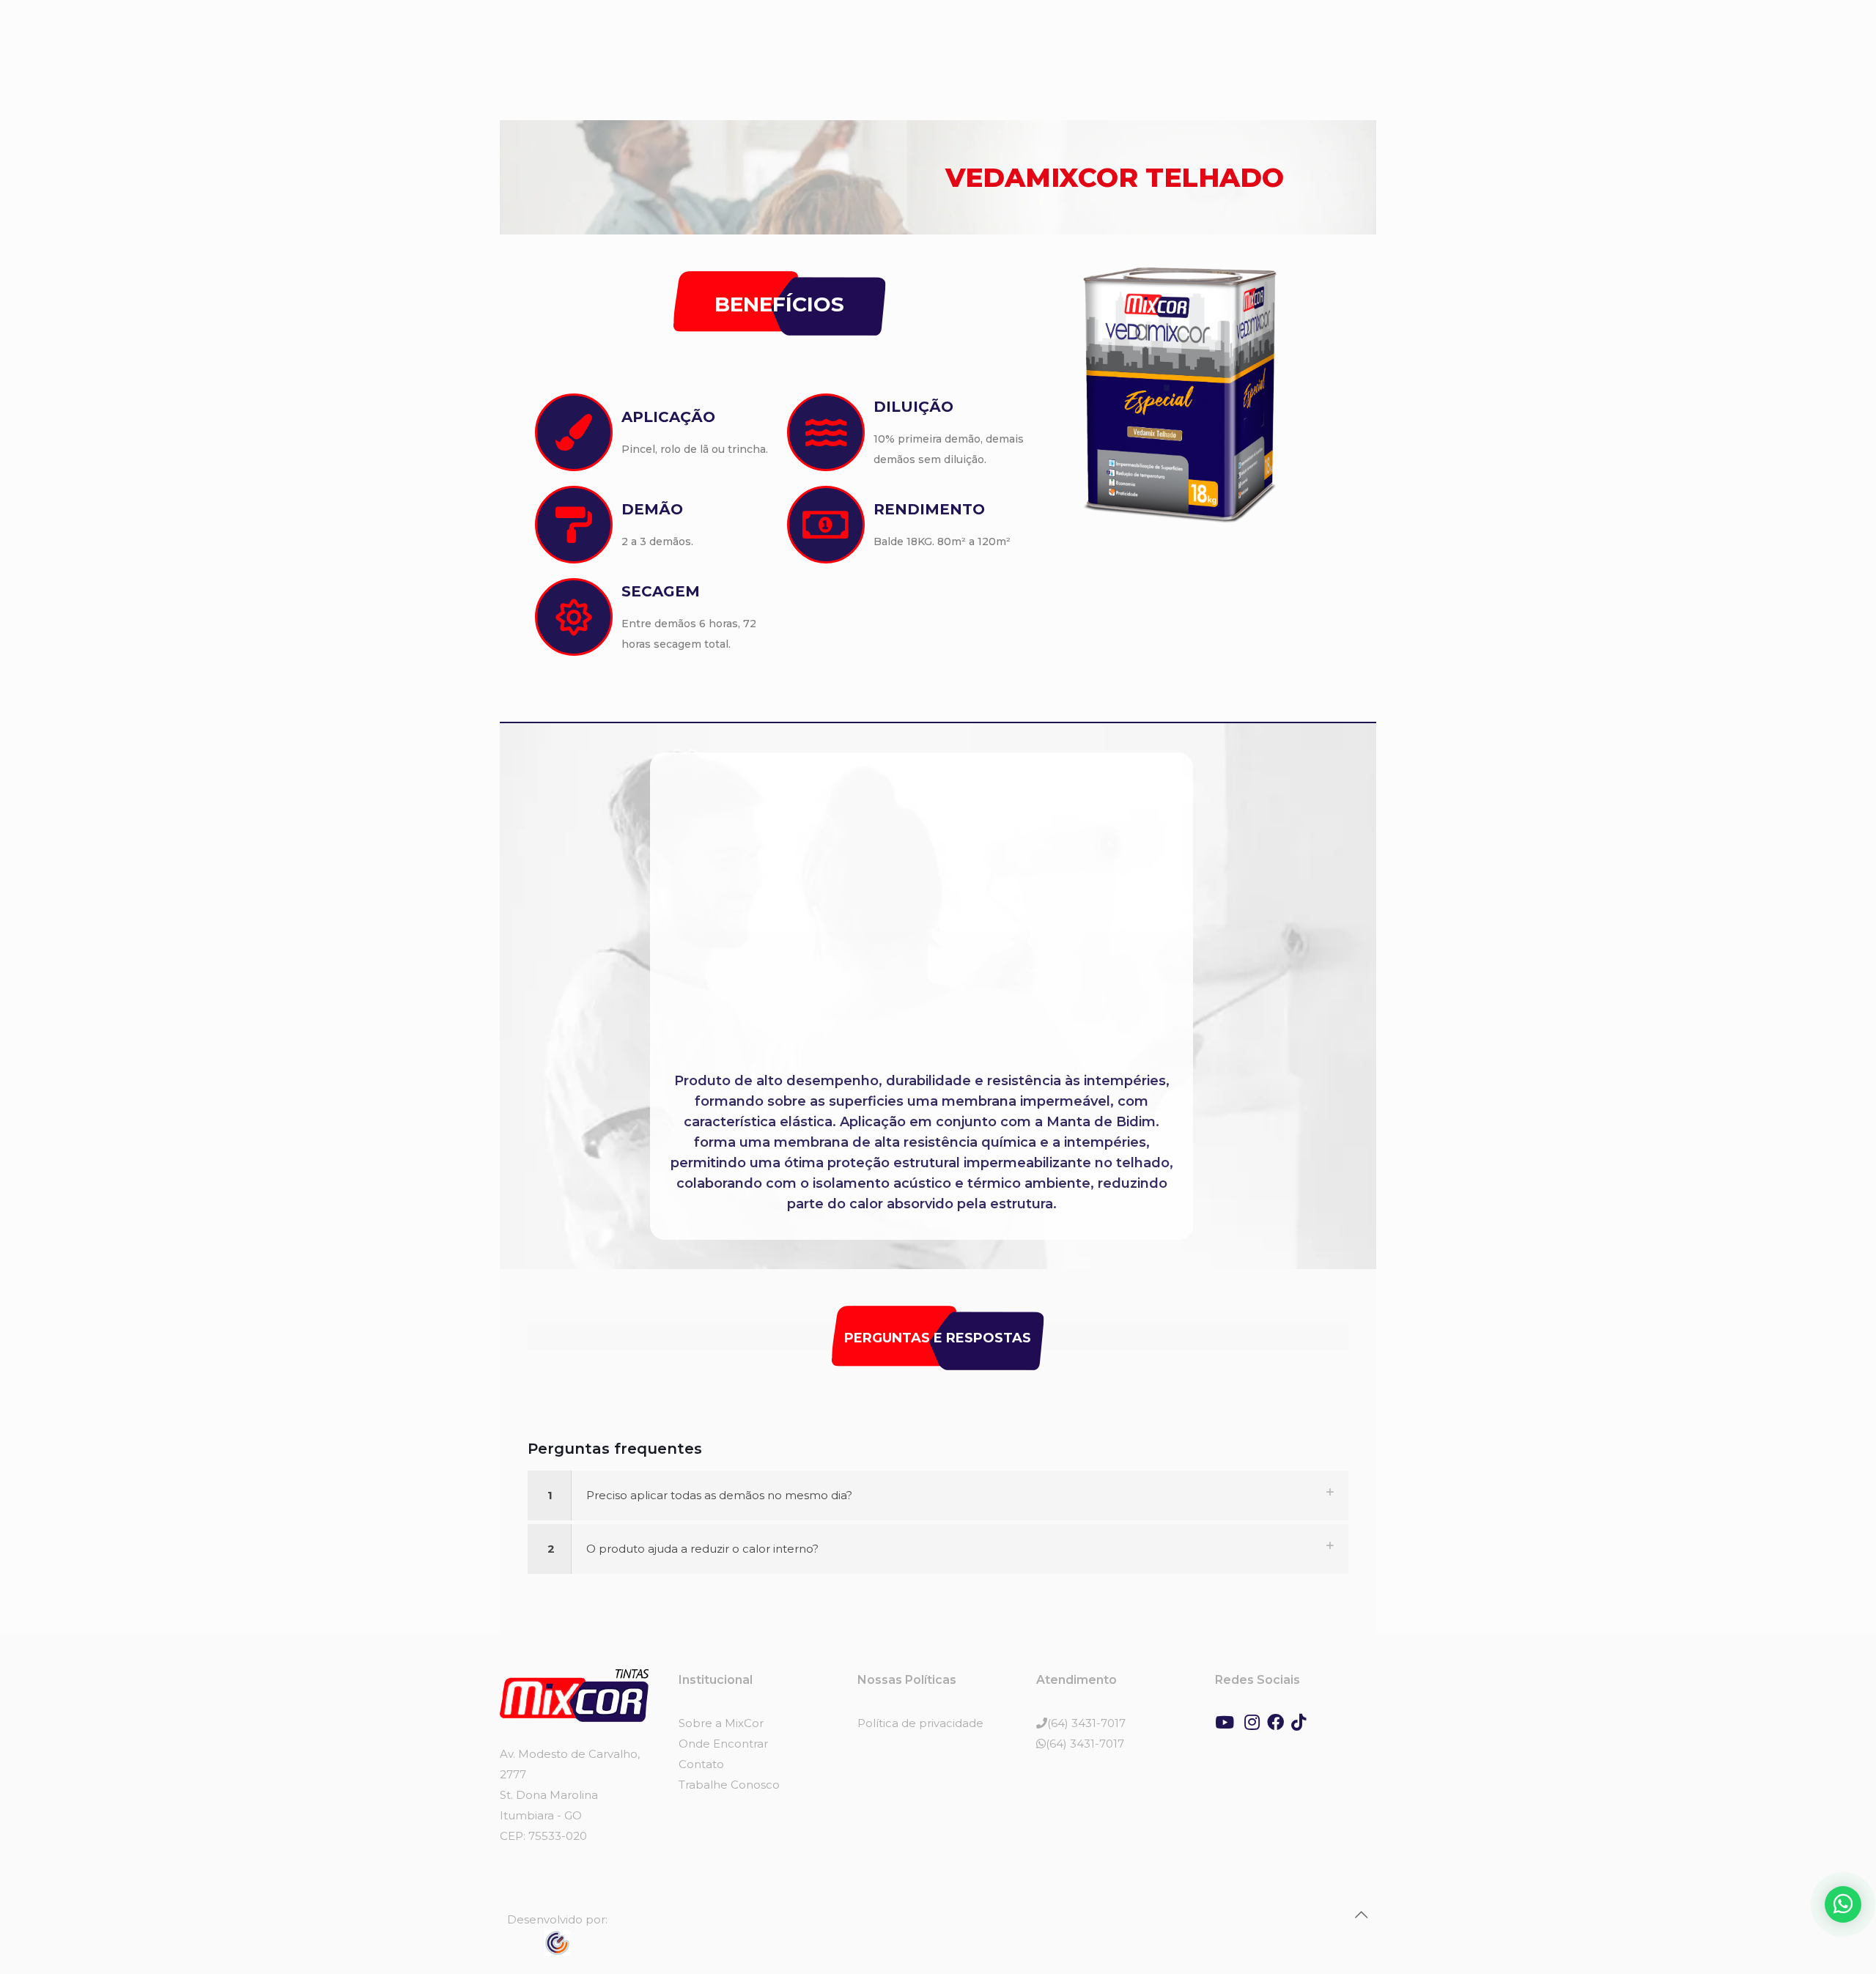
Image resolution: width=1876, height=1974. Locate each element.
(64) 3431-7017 (1086, 1723)
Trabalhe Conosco (729, 1785)
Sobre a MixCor (721, 1723)
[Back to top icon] (1361, 1915)
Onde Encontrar (723, 1744)
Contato (701, 1764)
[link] (938, 1496)
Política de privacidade (920, 1723)
